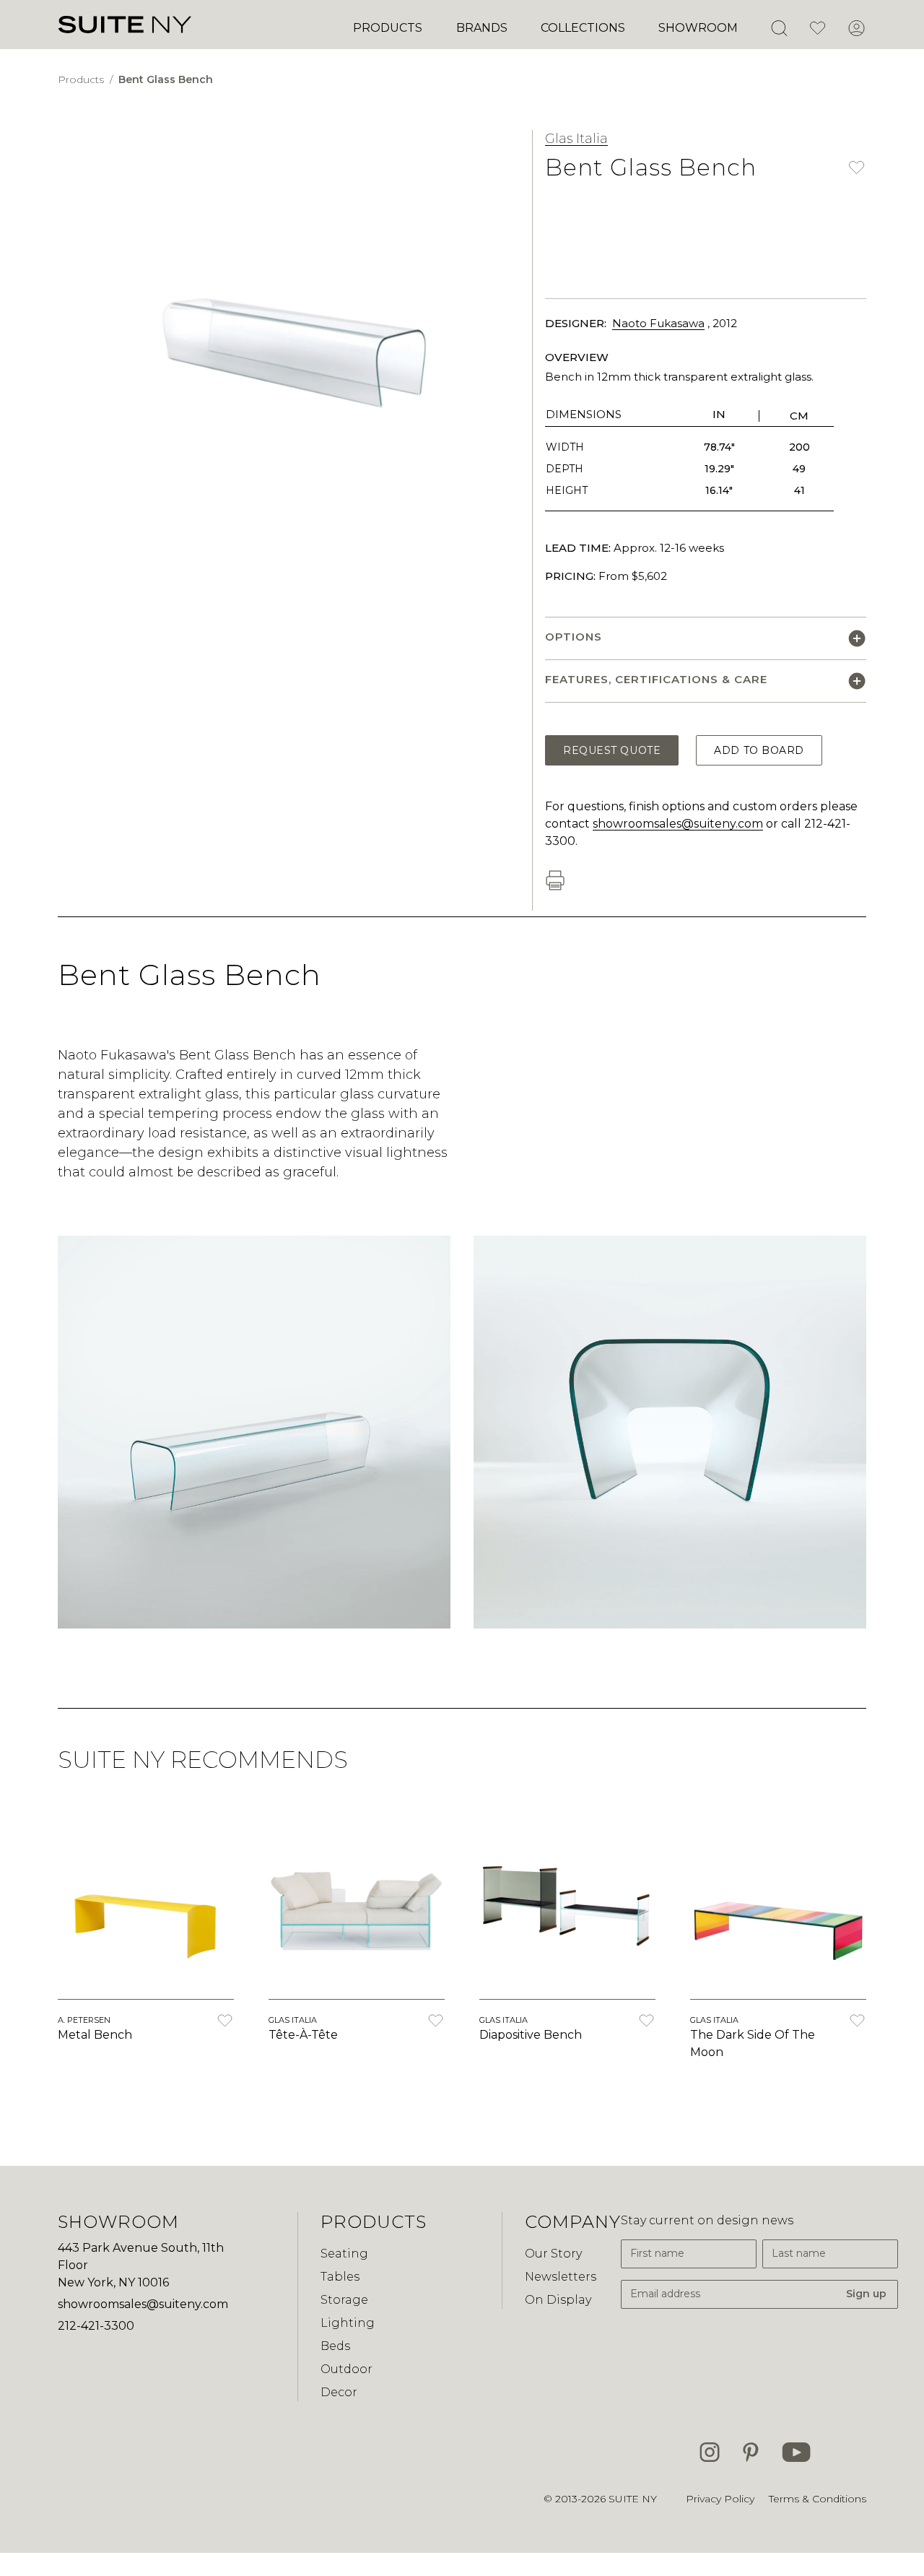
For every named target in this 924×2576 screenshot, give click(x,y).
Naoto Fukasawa (658, 323)
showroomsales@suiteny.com (678, 824)
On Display (558, 2300)
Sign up (866, 2294)
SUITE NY (633, 2499)
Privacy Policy (720, 2499)
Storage (344, 2300)
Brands (482, 28)
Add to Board (759, 750)
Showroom (698, 28)
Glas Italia (576, 139)
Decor (339, 2392)
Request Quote (612, 750)
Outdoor (346, 2369)
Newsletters (561, 2277)
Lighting (348, 2323)
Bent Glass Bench (166, 79)
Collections (583, 28)
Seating (344, 2254)
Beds (335, 2346)
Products (388, 28)
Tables (340, 2277)
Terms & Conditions (818, 2499)
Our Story (553, 2254)
